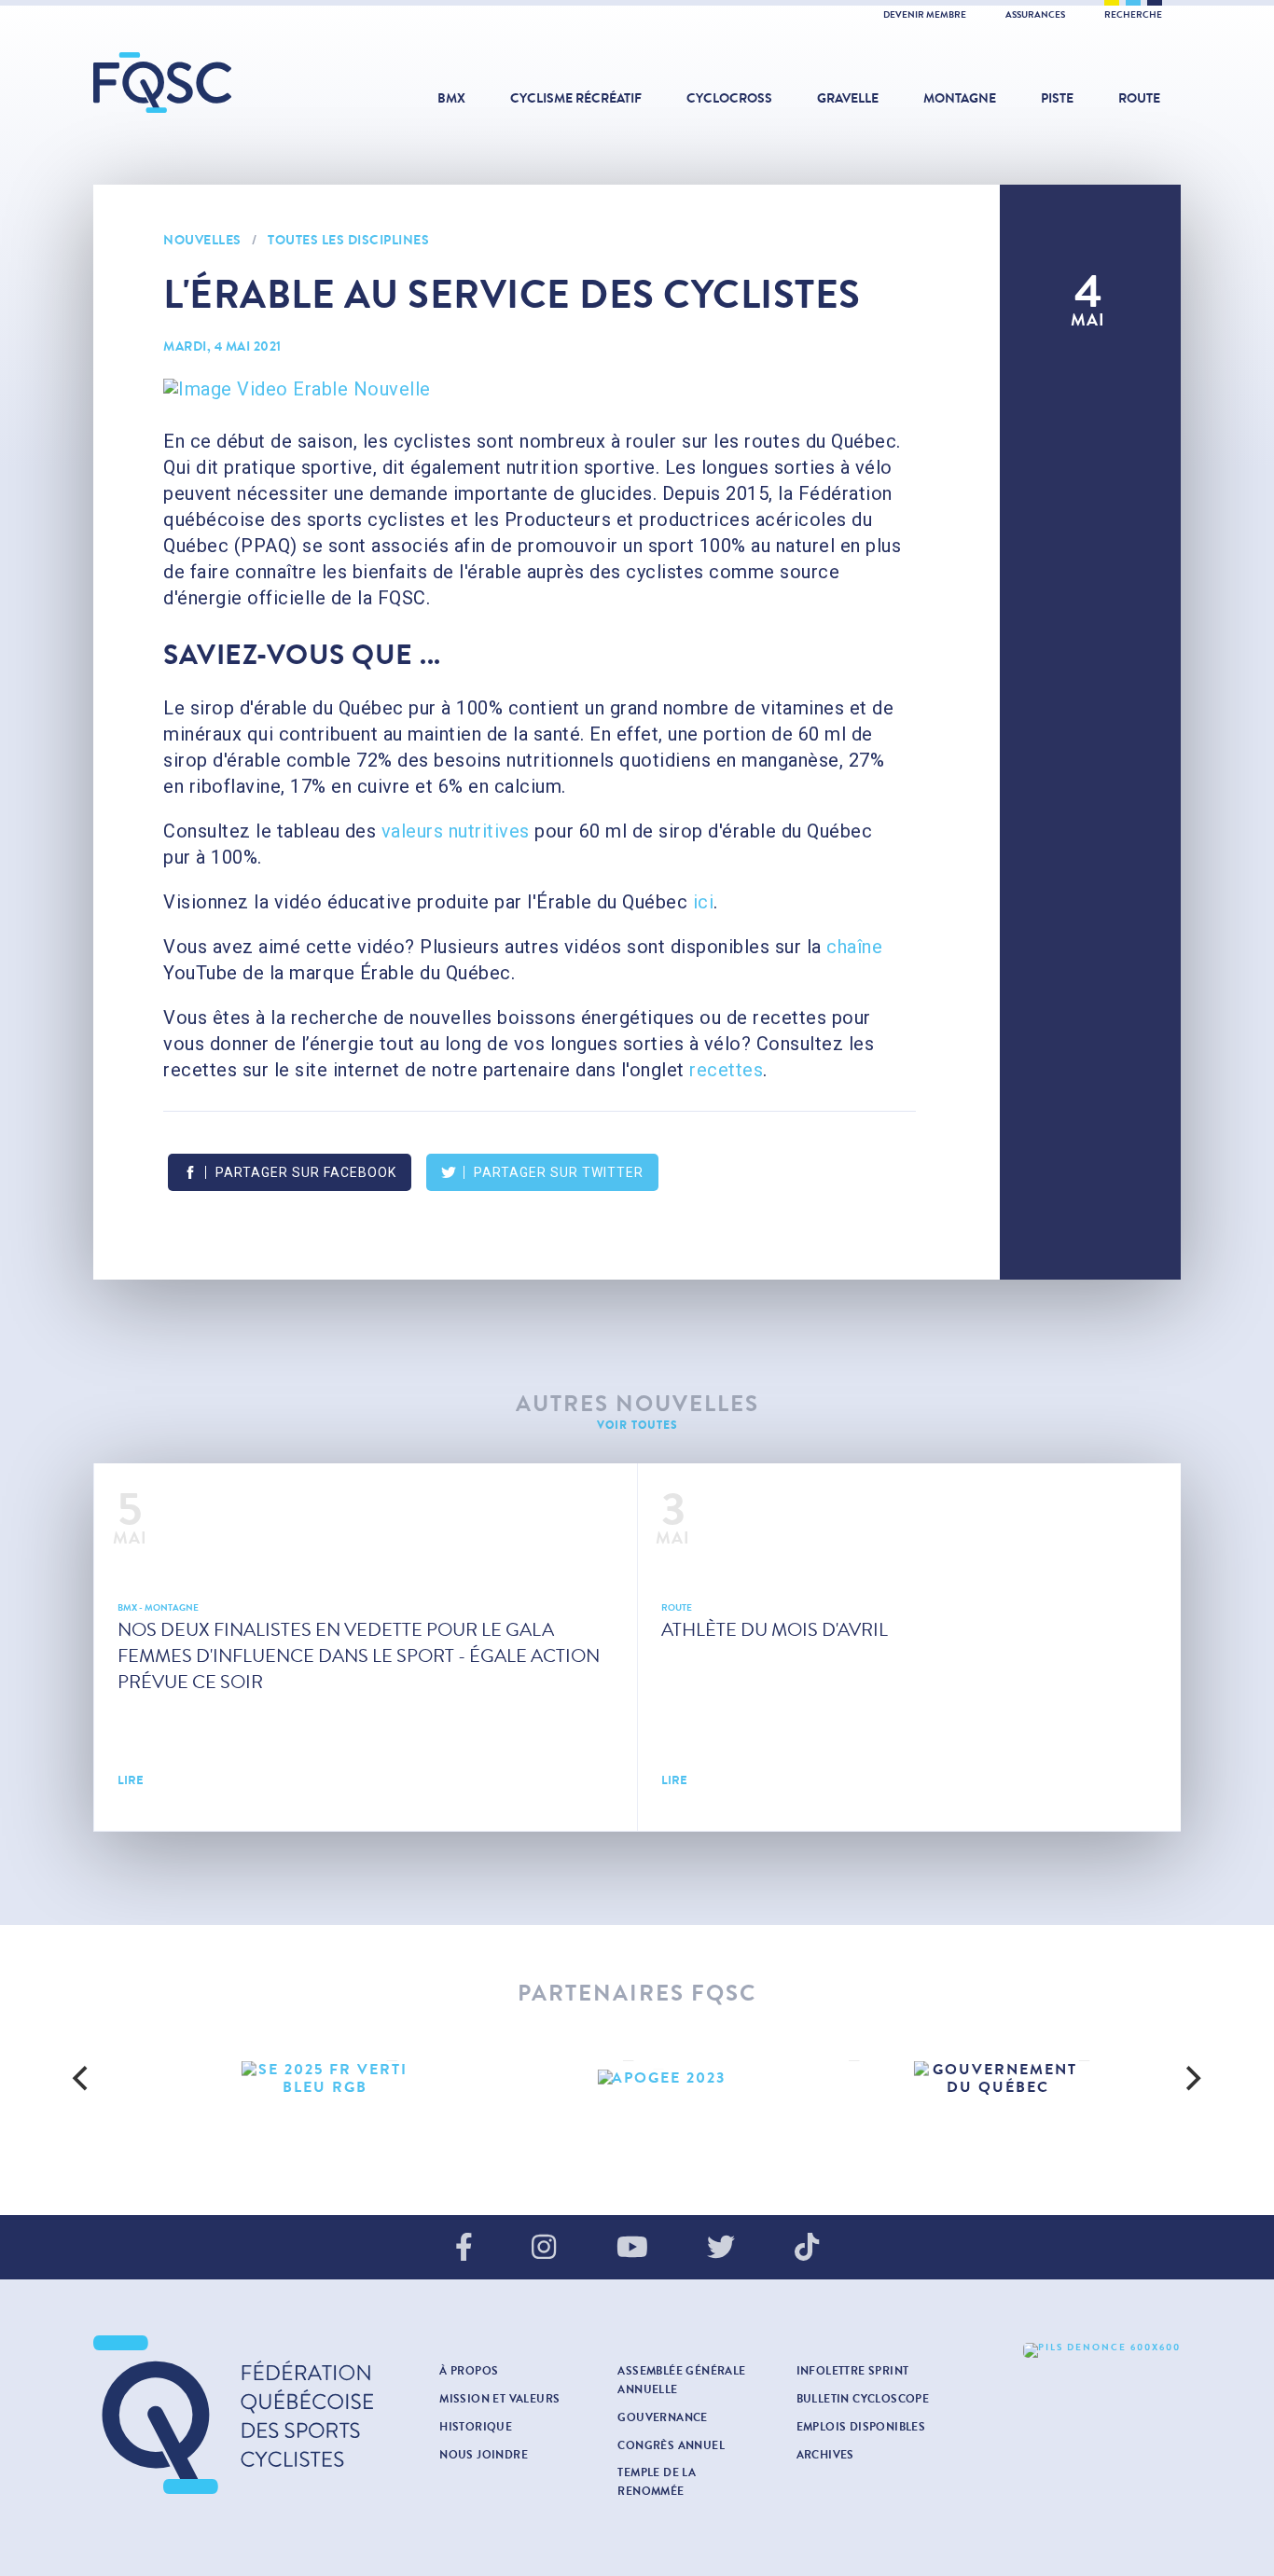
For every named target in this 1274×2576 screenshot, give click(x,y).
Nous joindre (484, 2455)
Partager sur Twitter (559, 1172)
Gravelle (848, 98)
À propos (469, 2371)
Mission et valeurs (499, 2399)
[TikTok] (807, 2249)
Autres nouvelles (637, 1404)
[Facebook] (464, 2249)
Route (1139, 98)
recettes (726, 1070)
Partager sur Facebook (306, 1172)
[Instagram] (544, 2249)
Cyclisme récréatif (576, 98)
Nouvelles (202, 240)
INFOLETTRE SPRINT (853, 2371)
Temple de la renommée (657, 2482)
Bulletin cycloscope (863, 2399)
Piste (1057, 98)
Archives (825, 2455)
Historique (476, 2427)
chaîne (854, 947)
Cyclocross (729, 98)
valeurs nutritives (456, 831)
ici (704, 902)
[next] (1191, 2078)
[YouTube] (632, 2249)
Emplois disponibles (861, 2427)
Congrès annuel (671, 2445)
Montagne (960, 98)
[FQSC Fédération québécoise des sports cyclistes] (210, 83)
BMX (451, 98)
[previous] (83, 2078)
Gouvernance (662, 2417)
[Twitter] (721, 2249)
